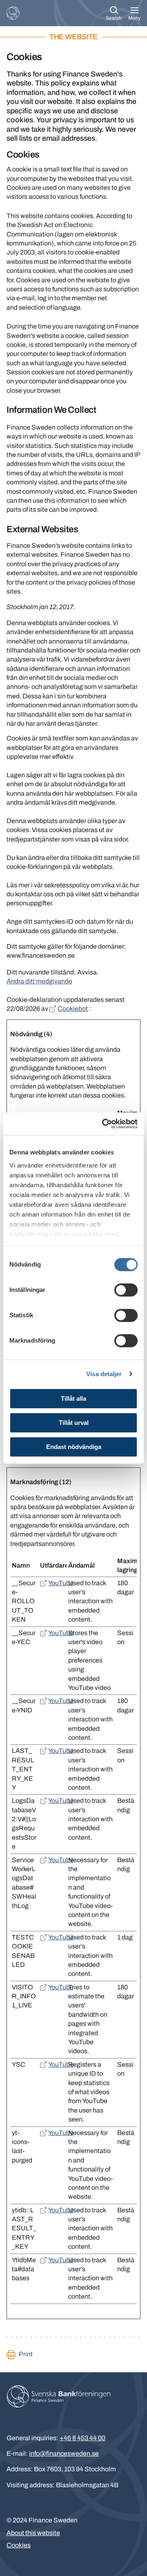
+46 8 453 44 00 (82, 2438)
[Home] (13, 13)
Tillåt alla (73, 1398)
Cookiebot (73, 1009)
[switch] (126, 1290)
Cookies (19, 2545)
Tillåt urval (74, 1423)
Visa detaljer (104, 1374)
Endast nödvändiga (74, 1447)
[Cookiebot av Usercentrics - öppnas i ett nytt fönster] (104, 1124)
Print (26, 2354)
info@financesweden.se (64, 2453)
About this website (33, 2533)
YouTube (61, 1583)
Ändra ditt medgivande (39, 981)
